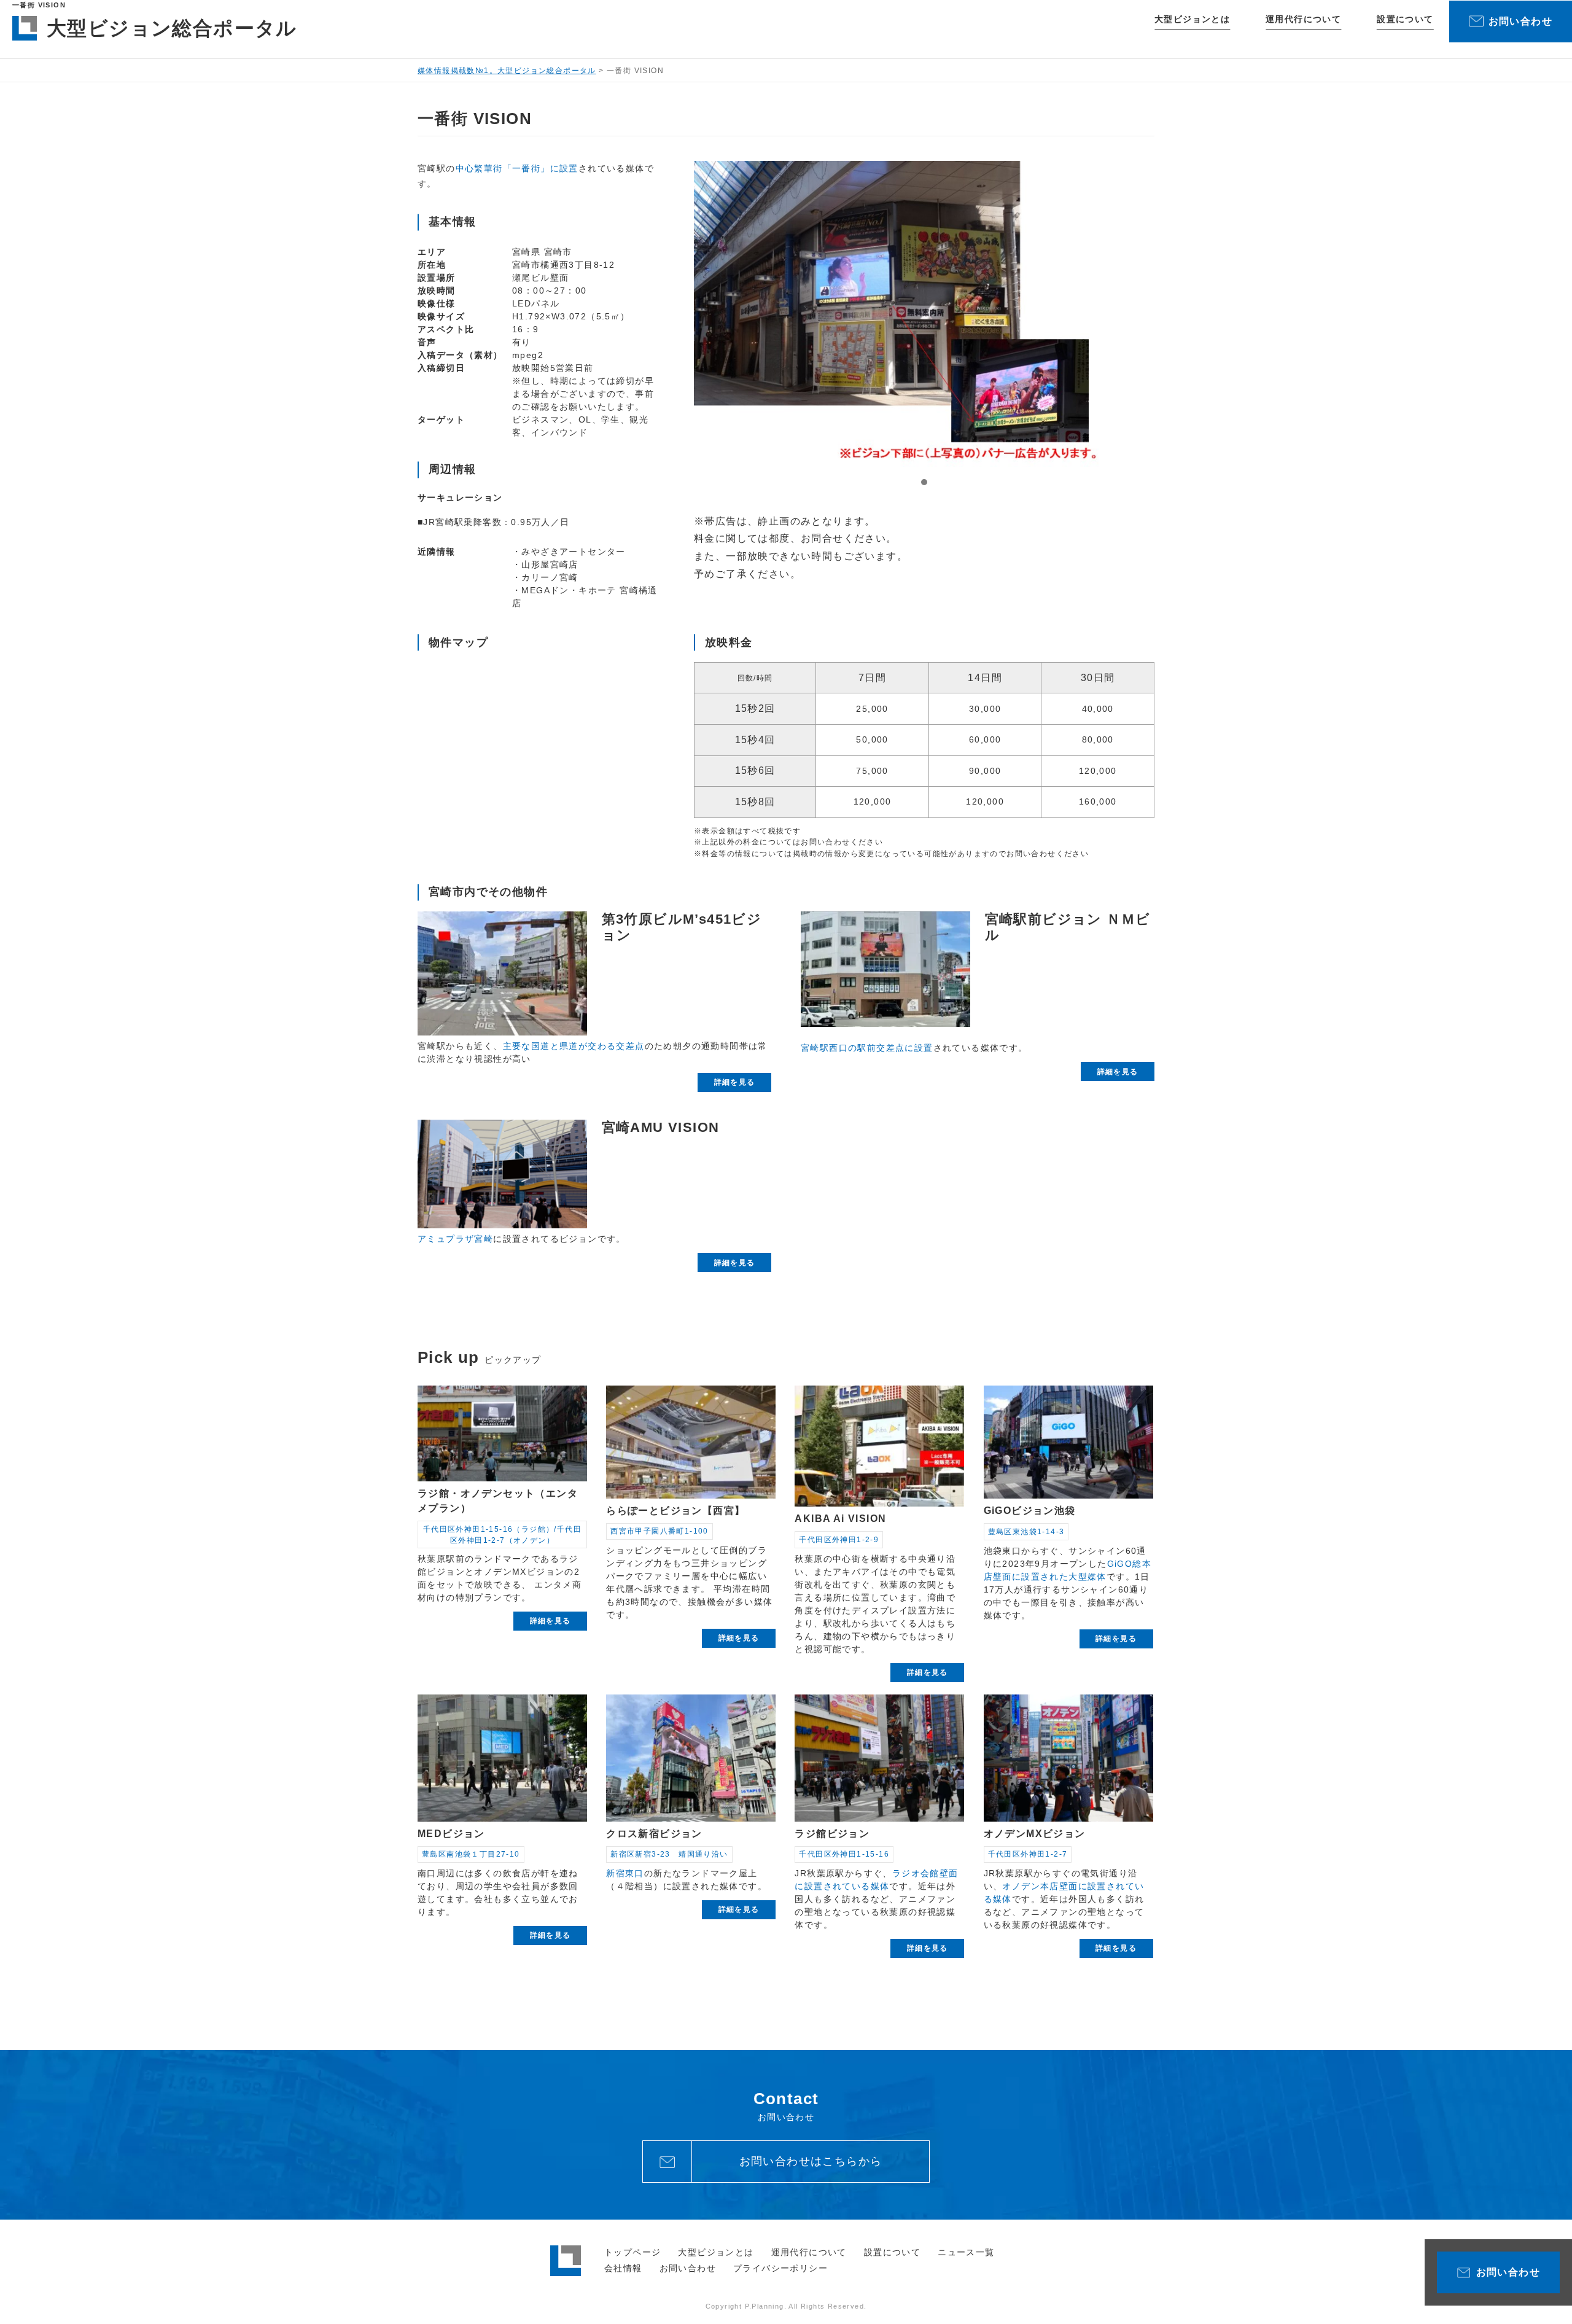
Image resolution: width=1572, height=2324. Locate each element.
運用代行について (1303, 19)
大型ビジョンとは (1192, 19)
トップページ (632, 2252)
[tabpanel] (924, 314)
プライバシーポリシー (780, 2268)
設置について (1405, 19)
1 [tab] (924, 482)
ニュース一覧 (966, 2252)
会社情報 (623, 2268)
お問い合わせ (688, 2268)
